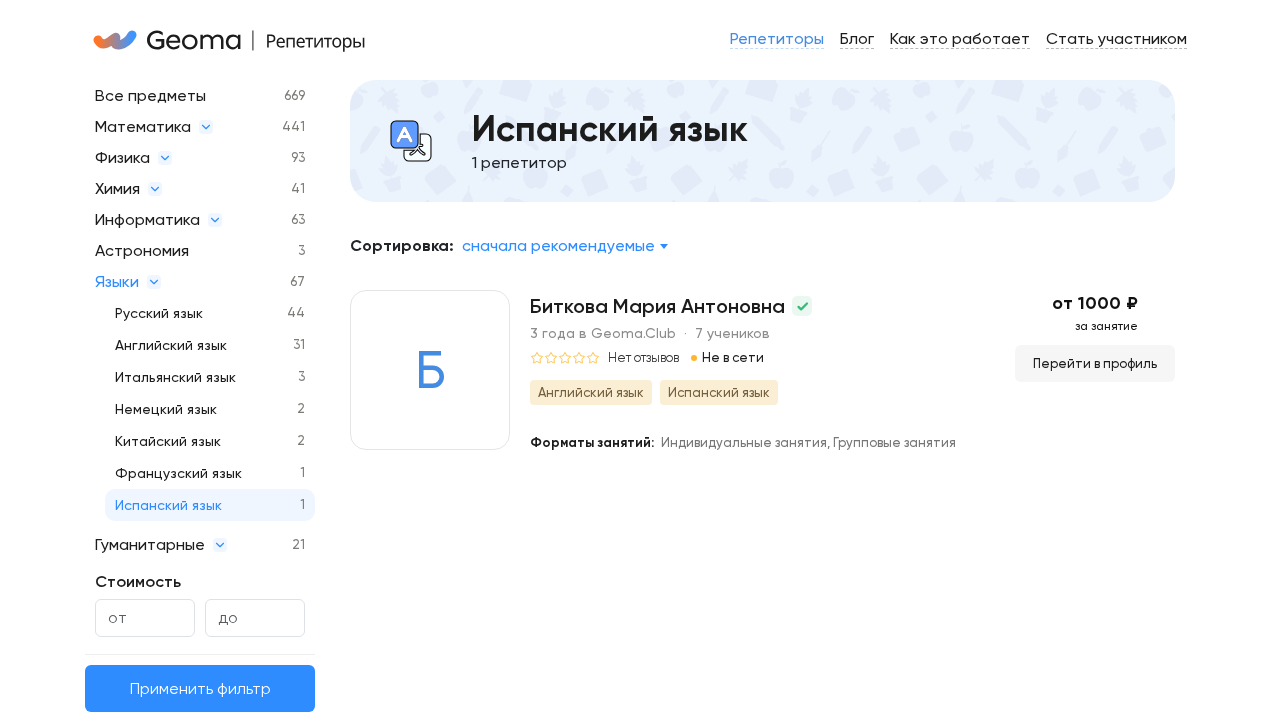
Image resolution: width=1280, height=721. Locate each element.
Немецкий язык (166, 409)
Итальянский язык (175, 377)
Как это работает (960, 38)
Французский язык (178, 473)
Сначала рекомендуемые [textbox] (558, 245)
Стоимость (138, 581)
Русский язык (159, 313)
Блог (857, 38)
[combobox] (564, 246)
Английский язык (171, 345)
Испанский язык (168, 505)
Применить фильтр (200, 688)
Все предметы (150, 95)
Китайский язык (168, 441)
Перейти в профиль (1095, 363)
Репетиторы (777, 38)
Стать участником (1116, 38)
